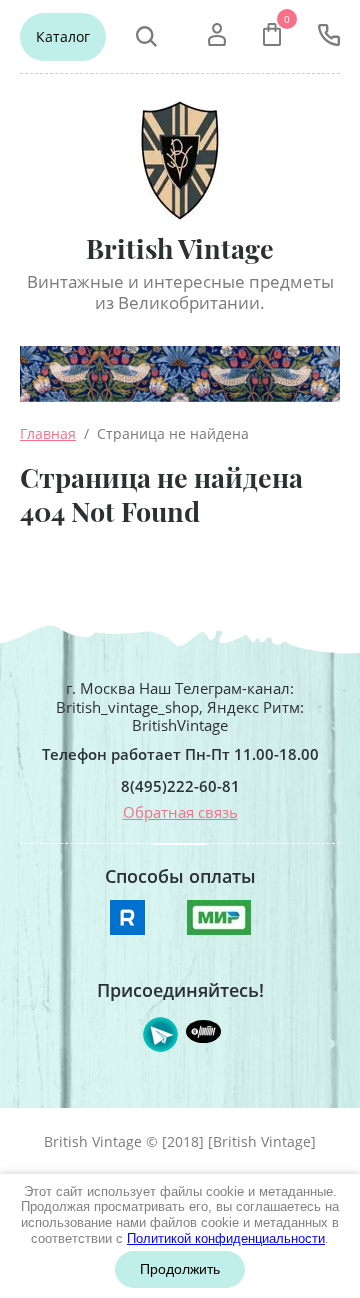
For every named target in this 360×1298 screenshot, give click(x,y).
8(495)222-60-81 (180, 786)
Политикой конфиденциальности (226, 1238)
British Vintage (180, 248)
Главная (48, 433)
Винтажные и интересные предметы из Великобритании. (180, 292)
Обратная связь (180, 812)
